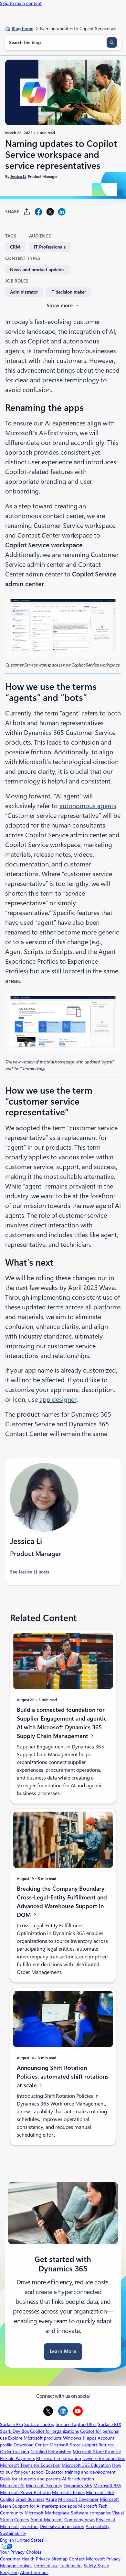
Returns (106, 2445)
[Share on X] (50, 212)
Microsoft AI (12, 2486)
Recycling (9, 2572)
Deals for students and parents (30, 2479)
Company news (79, 2520)
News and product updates (37, 270)
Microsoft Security (44, 2486)
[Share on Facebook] (38, 212)
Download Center (31, 2445)
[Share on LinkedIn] (62, 212)
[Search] (112, 42)
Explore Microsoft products (35, 2438)
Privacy (113, 2559)
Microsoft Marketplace (47, 2513)
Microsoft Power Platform (25, 2492)
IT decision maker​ (68, 292)
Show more (60, 306)
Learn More (63, 2351)
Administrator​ (24, 292)
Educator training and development (81, 2472)
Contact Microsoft (87, 2559)
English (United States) (22, 2540)
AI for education (78, 2479)
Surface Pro (11, 2424)
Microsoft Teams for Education (30, 2465)
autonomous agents (88, 806)
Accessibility (98, 2526)
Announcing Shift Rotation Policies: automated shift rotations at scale (63, 2077)
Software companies (91, 2513)
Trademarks (71, 2566)
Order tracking (15, 2452)
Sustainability (13, 2533)
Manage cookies (16, 2566)
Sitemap (59, 2559)
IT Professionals (50, 247)
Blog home (22, 29)
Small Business (30, 2499)
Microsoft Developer (78, 2499)
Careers (22, 2520)
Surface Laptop (39, 2424)
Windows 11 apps (80, 2438)
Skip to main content (21, 3)
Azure (51, 2499)
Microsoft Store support (73, 2445)
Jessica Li (18, 177)
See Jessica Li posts (30, 1572)
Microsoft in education (59, 2458)
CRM (15, 247)
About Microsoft (47, 2520)
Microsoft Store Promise (97, 2452)
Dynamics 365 (78, 2486)
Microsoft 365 (107, 2486)
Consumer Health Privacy (25, 2559)
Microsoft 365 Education (86, 2465)
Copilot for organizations (54, 2431)
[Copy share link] (27, 212)
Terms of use (46, 2566)
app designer (58, 1399)
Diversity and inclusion (62, 2526)
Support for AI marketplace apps (45, 2506)
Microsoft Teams (68, 2492)
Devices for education (104, 2458)
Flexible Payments (17, 2458)
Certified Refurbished (51, 2452)
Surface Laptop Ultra (76, 2424)
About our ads (34, 2572)
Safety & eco (96, 2566)
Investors (29, 2526)
